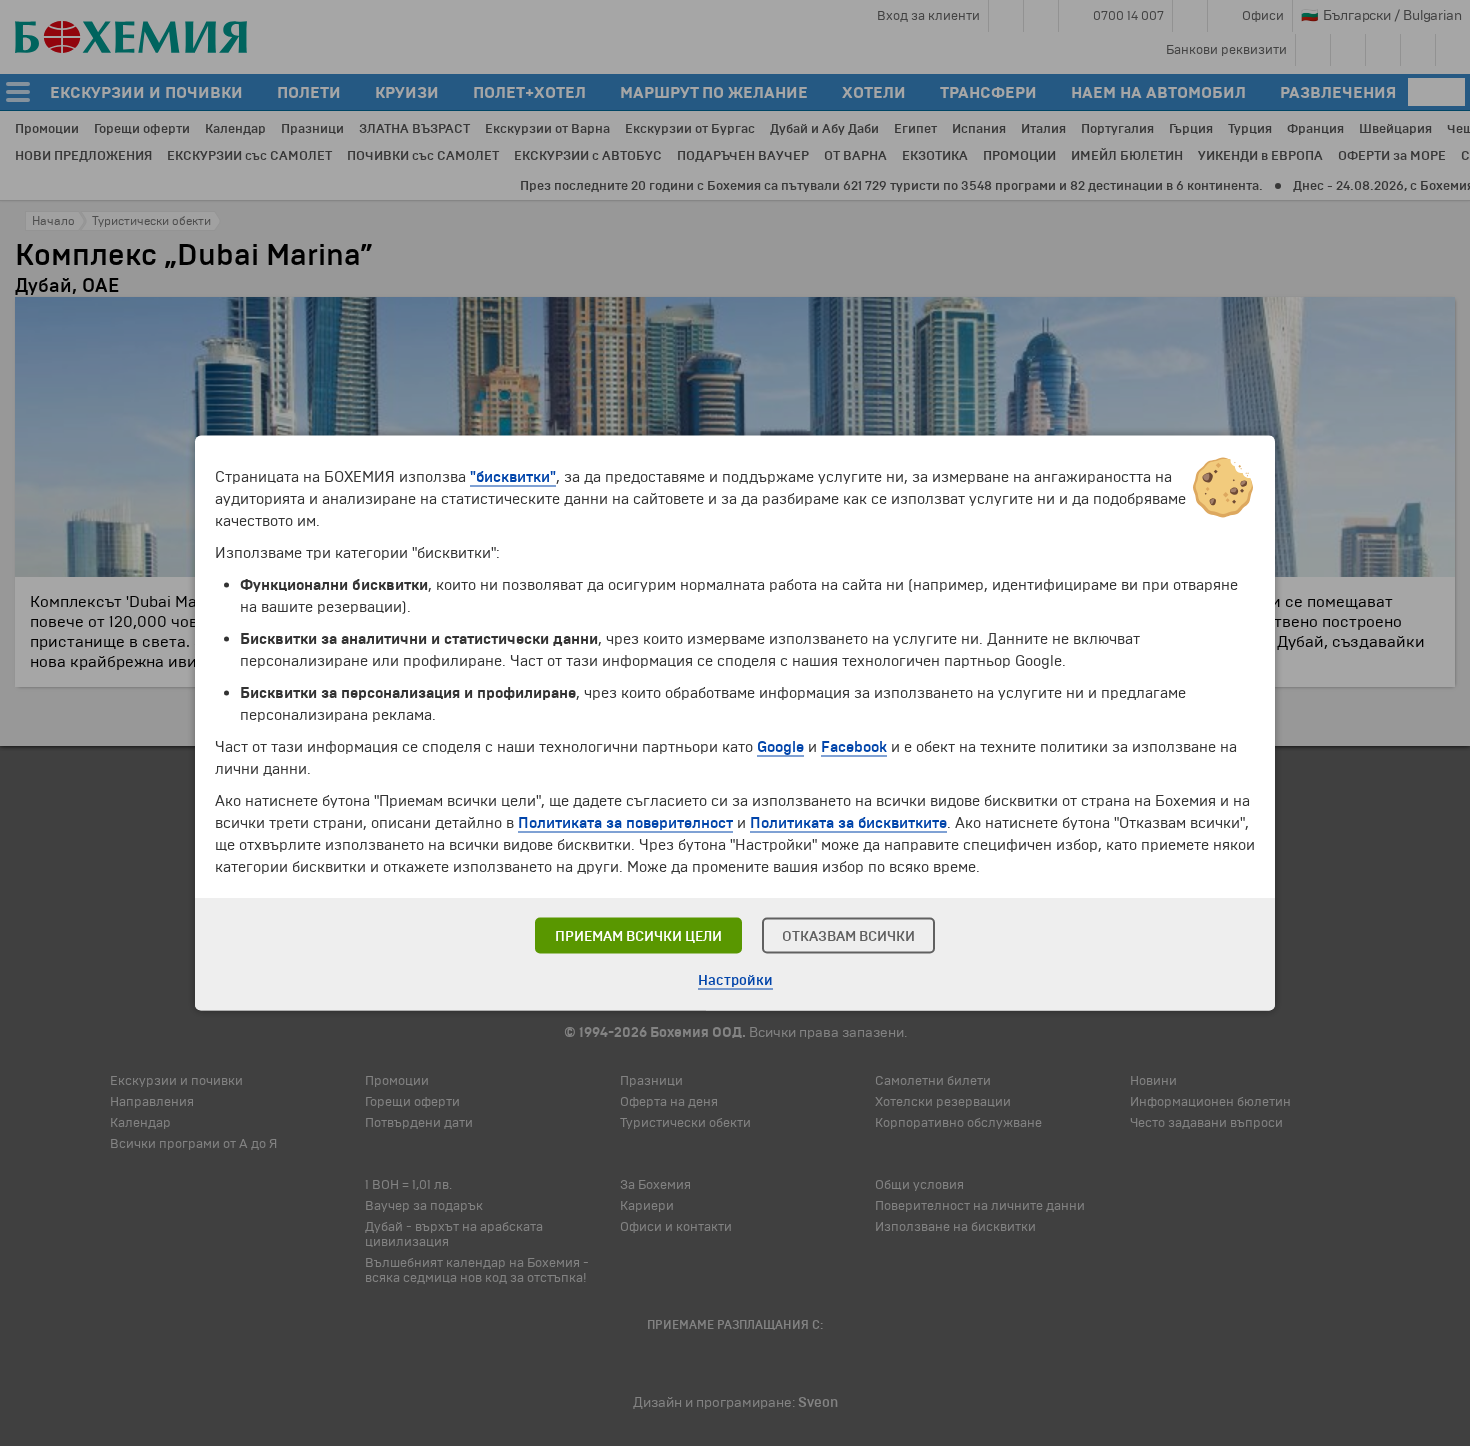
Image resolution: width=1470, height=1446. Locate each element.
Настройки (735, 980)
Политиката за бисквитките (848, 823)
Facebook (854, 747)
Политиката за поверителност (625, 823)
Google (780, 747)
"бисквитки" (513, 477)
